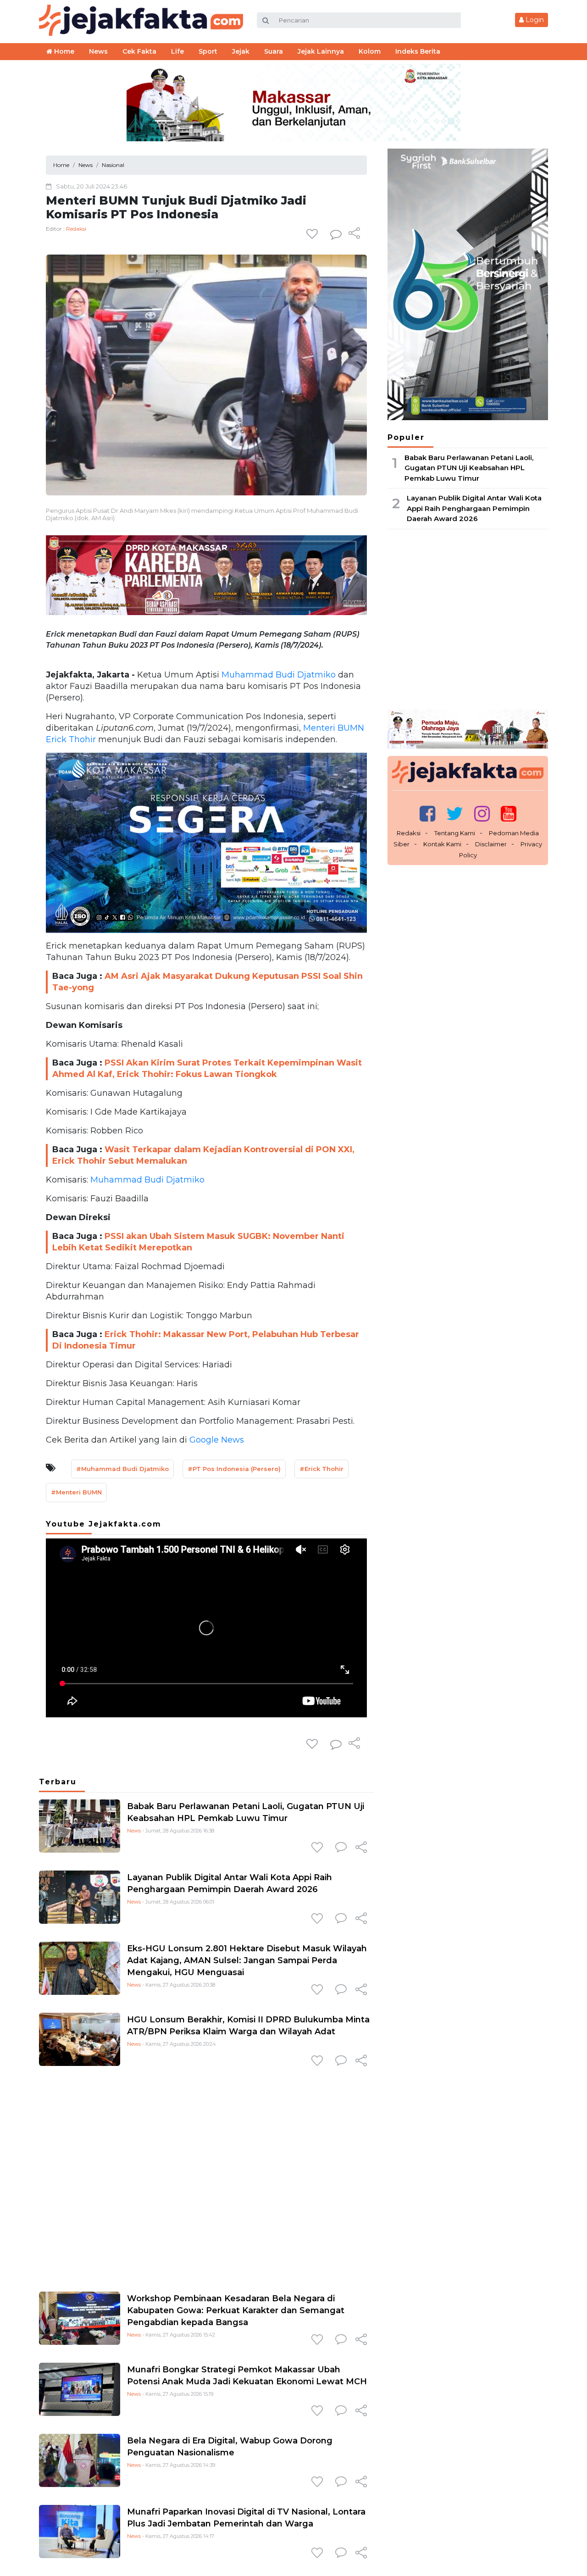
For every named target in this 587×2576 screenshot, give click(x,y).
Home (63, 51)
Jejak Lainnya (321, 51)
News (134, 1831)
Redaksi (76, 229)
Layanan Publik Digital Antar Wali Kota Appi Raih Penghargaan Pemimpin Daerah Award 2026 (474, 508)
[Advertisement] (206, 2177)
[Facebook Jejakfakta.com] (427, 813)
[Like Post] (314, 234)
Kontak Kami (442, 844)
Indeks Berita (418, 51)
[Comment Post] (341, 1848)
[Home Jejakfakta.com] (141, 19)
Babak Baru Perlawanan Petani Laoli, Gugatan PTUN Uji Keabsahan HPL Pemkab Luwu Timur (469, 468)
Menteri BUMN (332, 728)
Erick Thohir (71, 739)
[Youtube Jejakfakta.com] (509, 813)
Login (534, 20)
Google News (217, 1440)
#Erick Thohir (321, 1469)
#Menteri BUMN (76, 1492)
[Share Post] (354, 234)
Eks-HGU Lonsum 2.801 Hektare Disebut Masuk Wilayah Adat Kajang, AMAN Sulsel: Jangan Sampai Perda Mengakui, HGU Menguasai (247, 1960)
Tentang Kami (455, 833)
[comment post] (336, 234)
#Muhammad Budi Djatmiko (122, 1469)
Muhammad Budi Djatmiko (277, 675)
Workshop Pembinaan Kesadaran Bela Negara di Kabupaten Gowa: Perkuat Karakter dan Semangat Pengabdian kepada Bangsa (236, 2310)
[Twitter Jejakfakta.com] (455, 813)
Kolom (370, 51)
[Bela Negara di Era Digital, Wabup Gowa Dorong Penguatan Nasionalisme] (80, 2460)
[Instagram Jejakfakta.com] (482, 813)
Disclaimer (491, 844)
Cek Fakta (139, 51)
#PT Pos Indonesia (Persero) (234, 1469)
